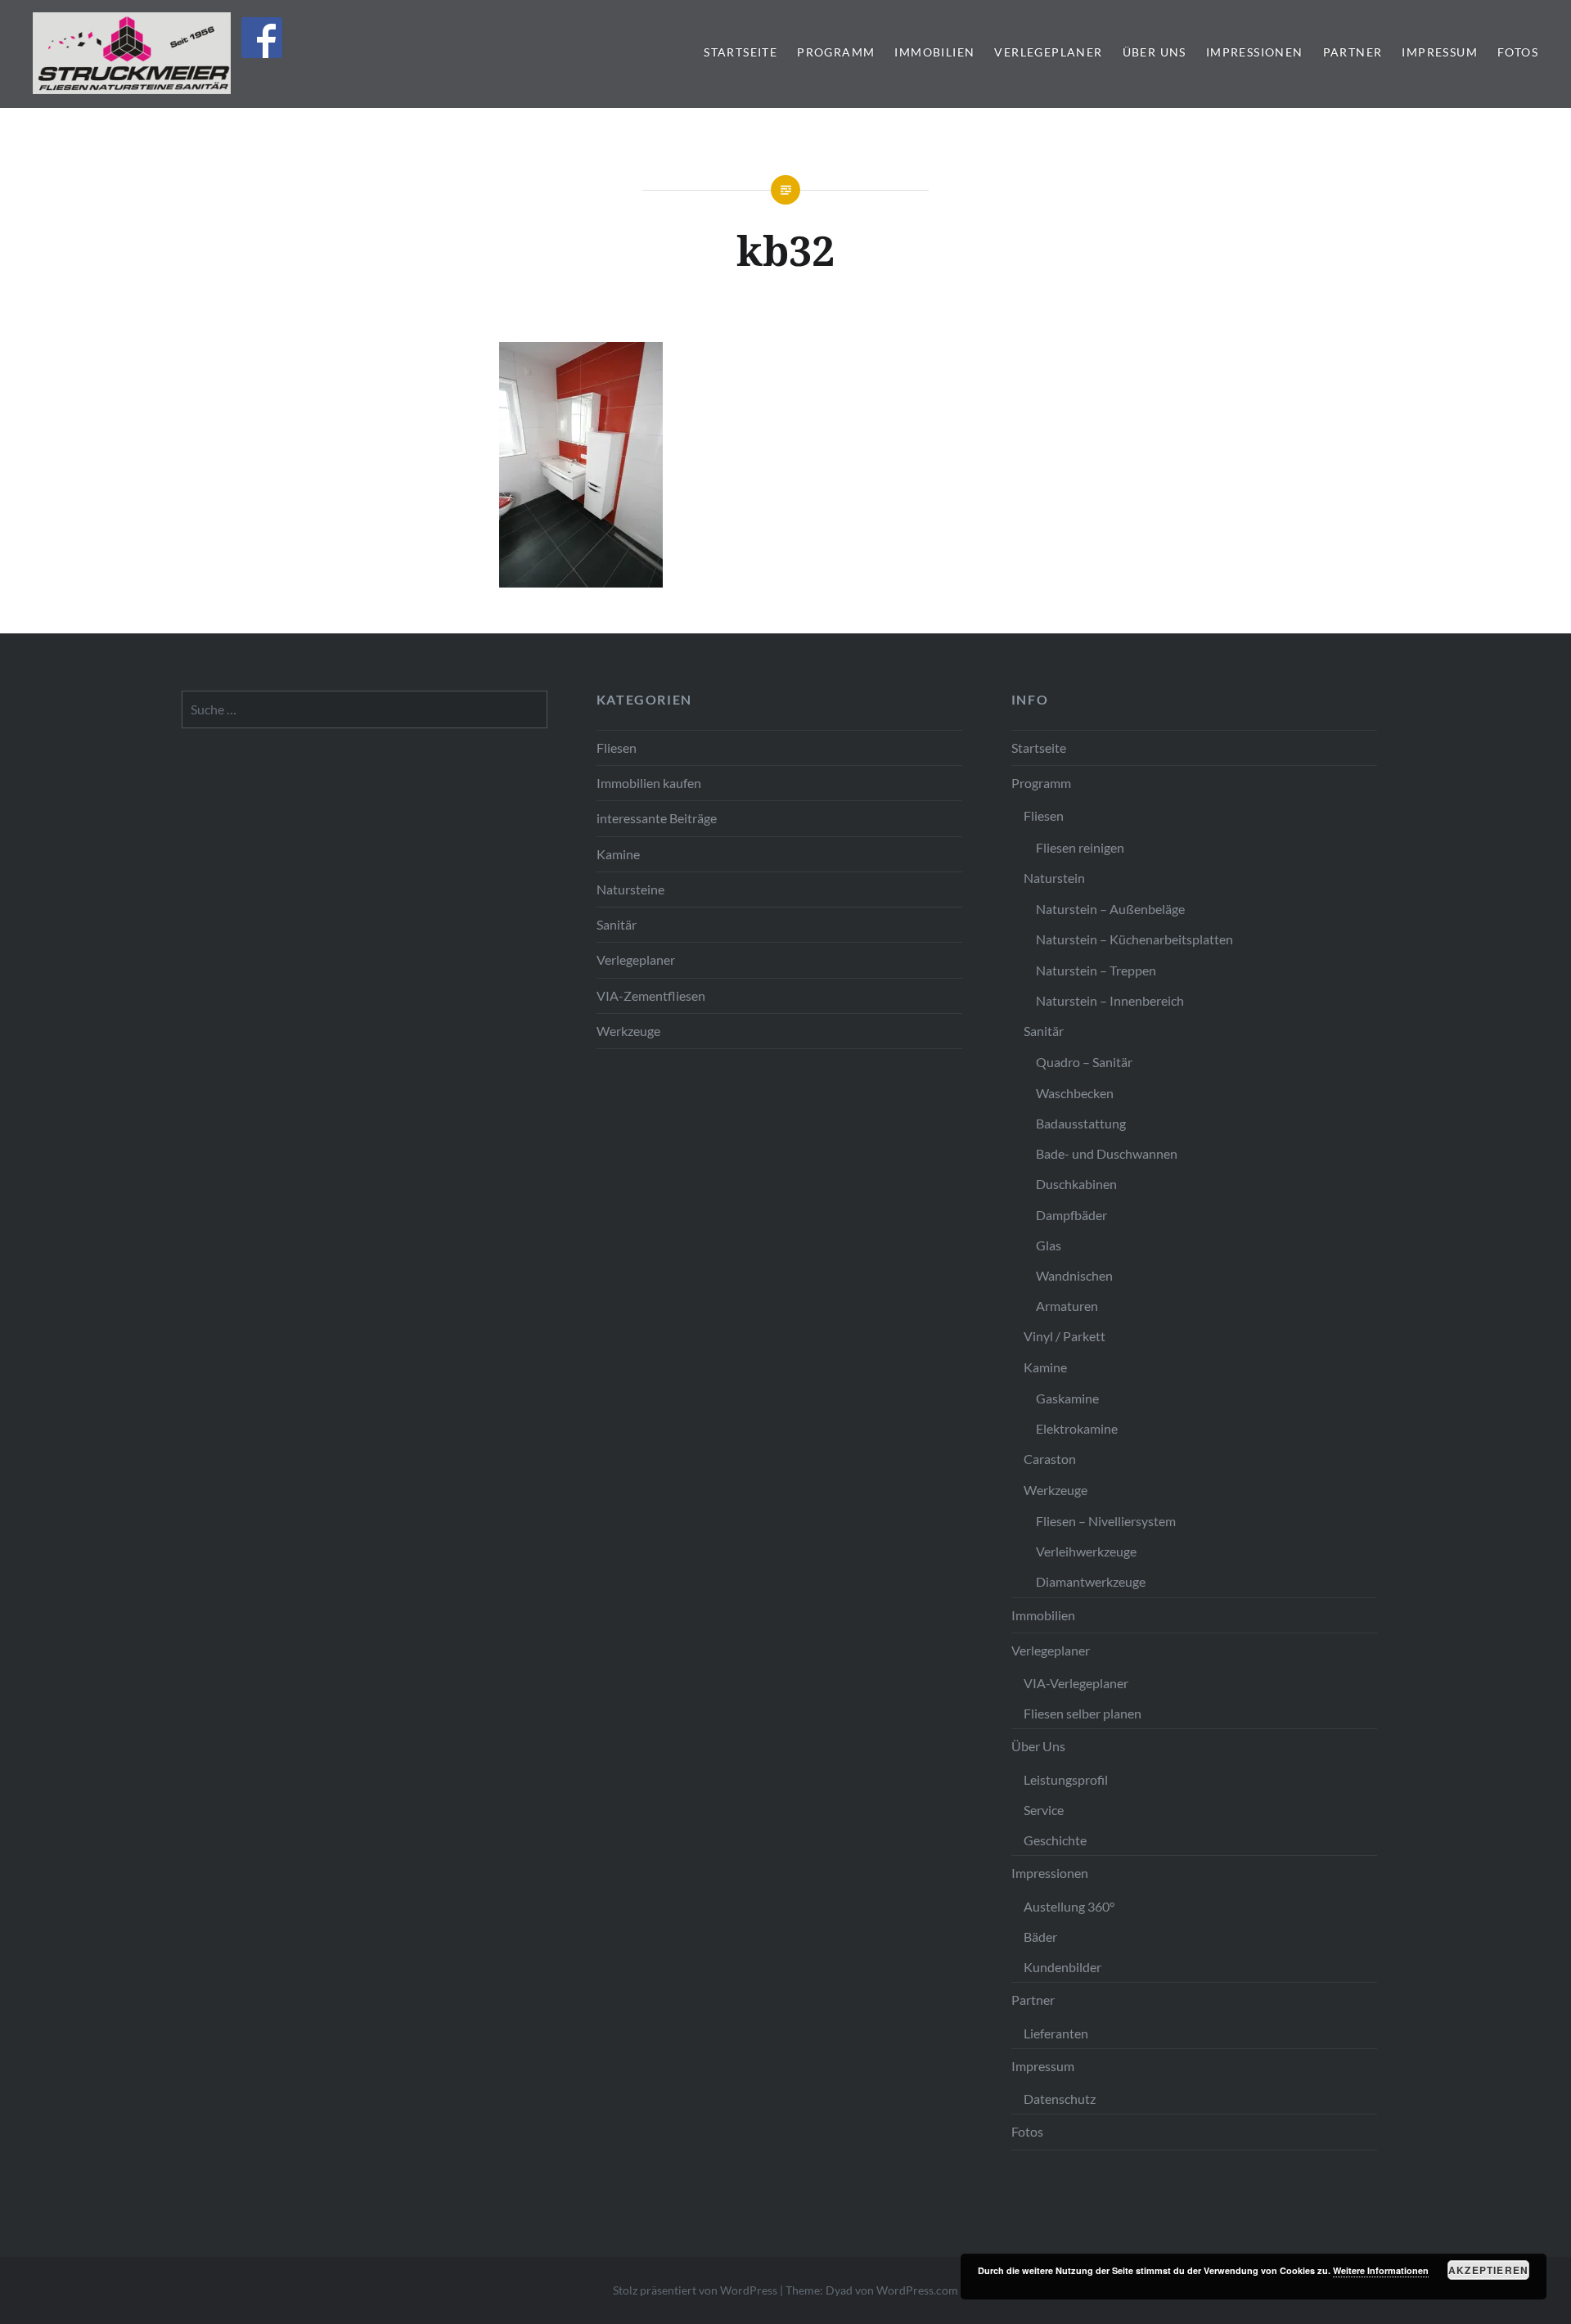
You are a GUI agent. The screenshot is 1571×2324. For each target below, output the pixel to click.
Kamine (618, 854)
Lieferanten (1056, 2033)
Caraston (1050, 1459)
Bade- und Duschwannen (1107, 1153)
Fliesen (617, 748)
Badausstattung (1081, 1123)
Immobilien (934, 52)
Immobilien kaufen (649, 783)
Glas (1049, 1245)
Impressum (1440, 52)
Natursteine (630, 889)
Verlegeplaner (1048, 52)
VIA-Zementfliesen (651, 995)
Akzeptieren (1488, 2270)
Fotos (1518, 52)
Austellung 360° (1069, 1906)
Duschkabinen (1076, 1184)
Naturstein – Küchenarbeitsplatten (1134, 939)
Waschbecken (1075, 1093)
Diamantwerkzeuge (1091, 1581)
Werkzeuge (628, 1031)
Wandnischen (1074, 1275)
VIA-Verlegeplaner (1076, 1683)
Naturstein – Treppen (1096, 970)
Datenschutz (1060, 2099)
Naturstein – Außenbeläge (1110, 909)
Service (1044, 1810)
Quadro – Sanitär (1084, 1062)
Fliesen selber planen (1083, 1713)
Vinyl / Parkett (1065, 1336)
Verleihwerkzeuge (1086, 1551)
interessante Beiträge (657, 818)
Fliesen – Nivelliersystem (1106, 1521)
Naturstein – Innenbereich (1110, 1000)
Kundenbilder (1062, 1967)
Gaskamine (1067, 1398)
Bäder (1040, 1937)
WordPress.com (917, 2290)
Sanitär (617, 924)
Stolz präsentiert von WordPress (695, 2290)
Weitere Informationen (1381, 2270)
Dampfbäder (1071, 1215)
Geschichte (1055, 1840)
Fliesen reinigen (1080, 847)
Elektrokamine (1077, 1428)
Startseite (740, 52)
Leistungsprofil (1066, 1779)
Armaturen (1067, 1306)
